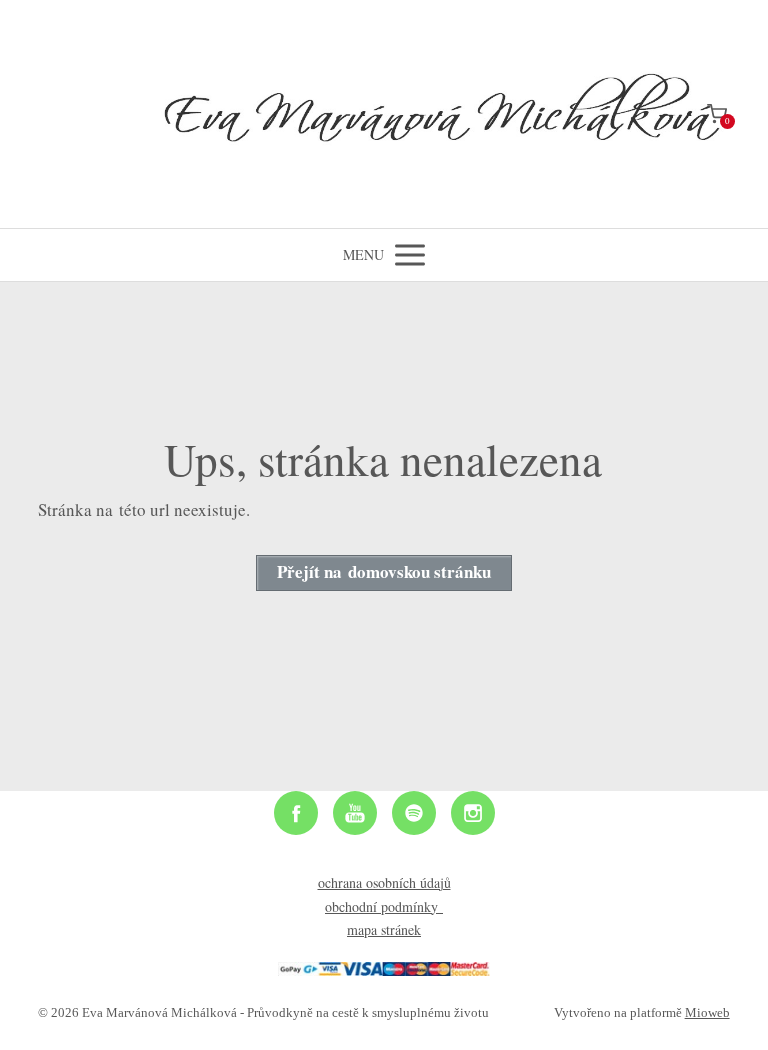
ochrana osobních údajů (384, 882)
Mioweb (707, 1012)
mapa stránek (384, 929)
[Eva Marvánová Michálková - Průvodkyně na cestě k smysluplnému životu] (384, 114)
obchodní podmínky (384, 906)
